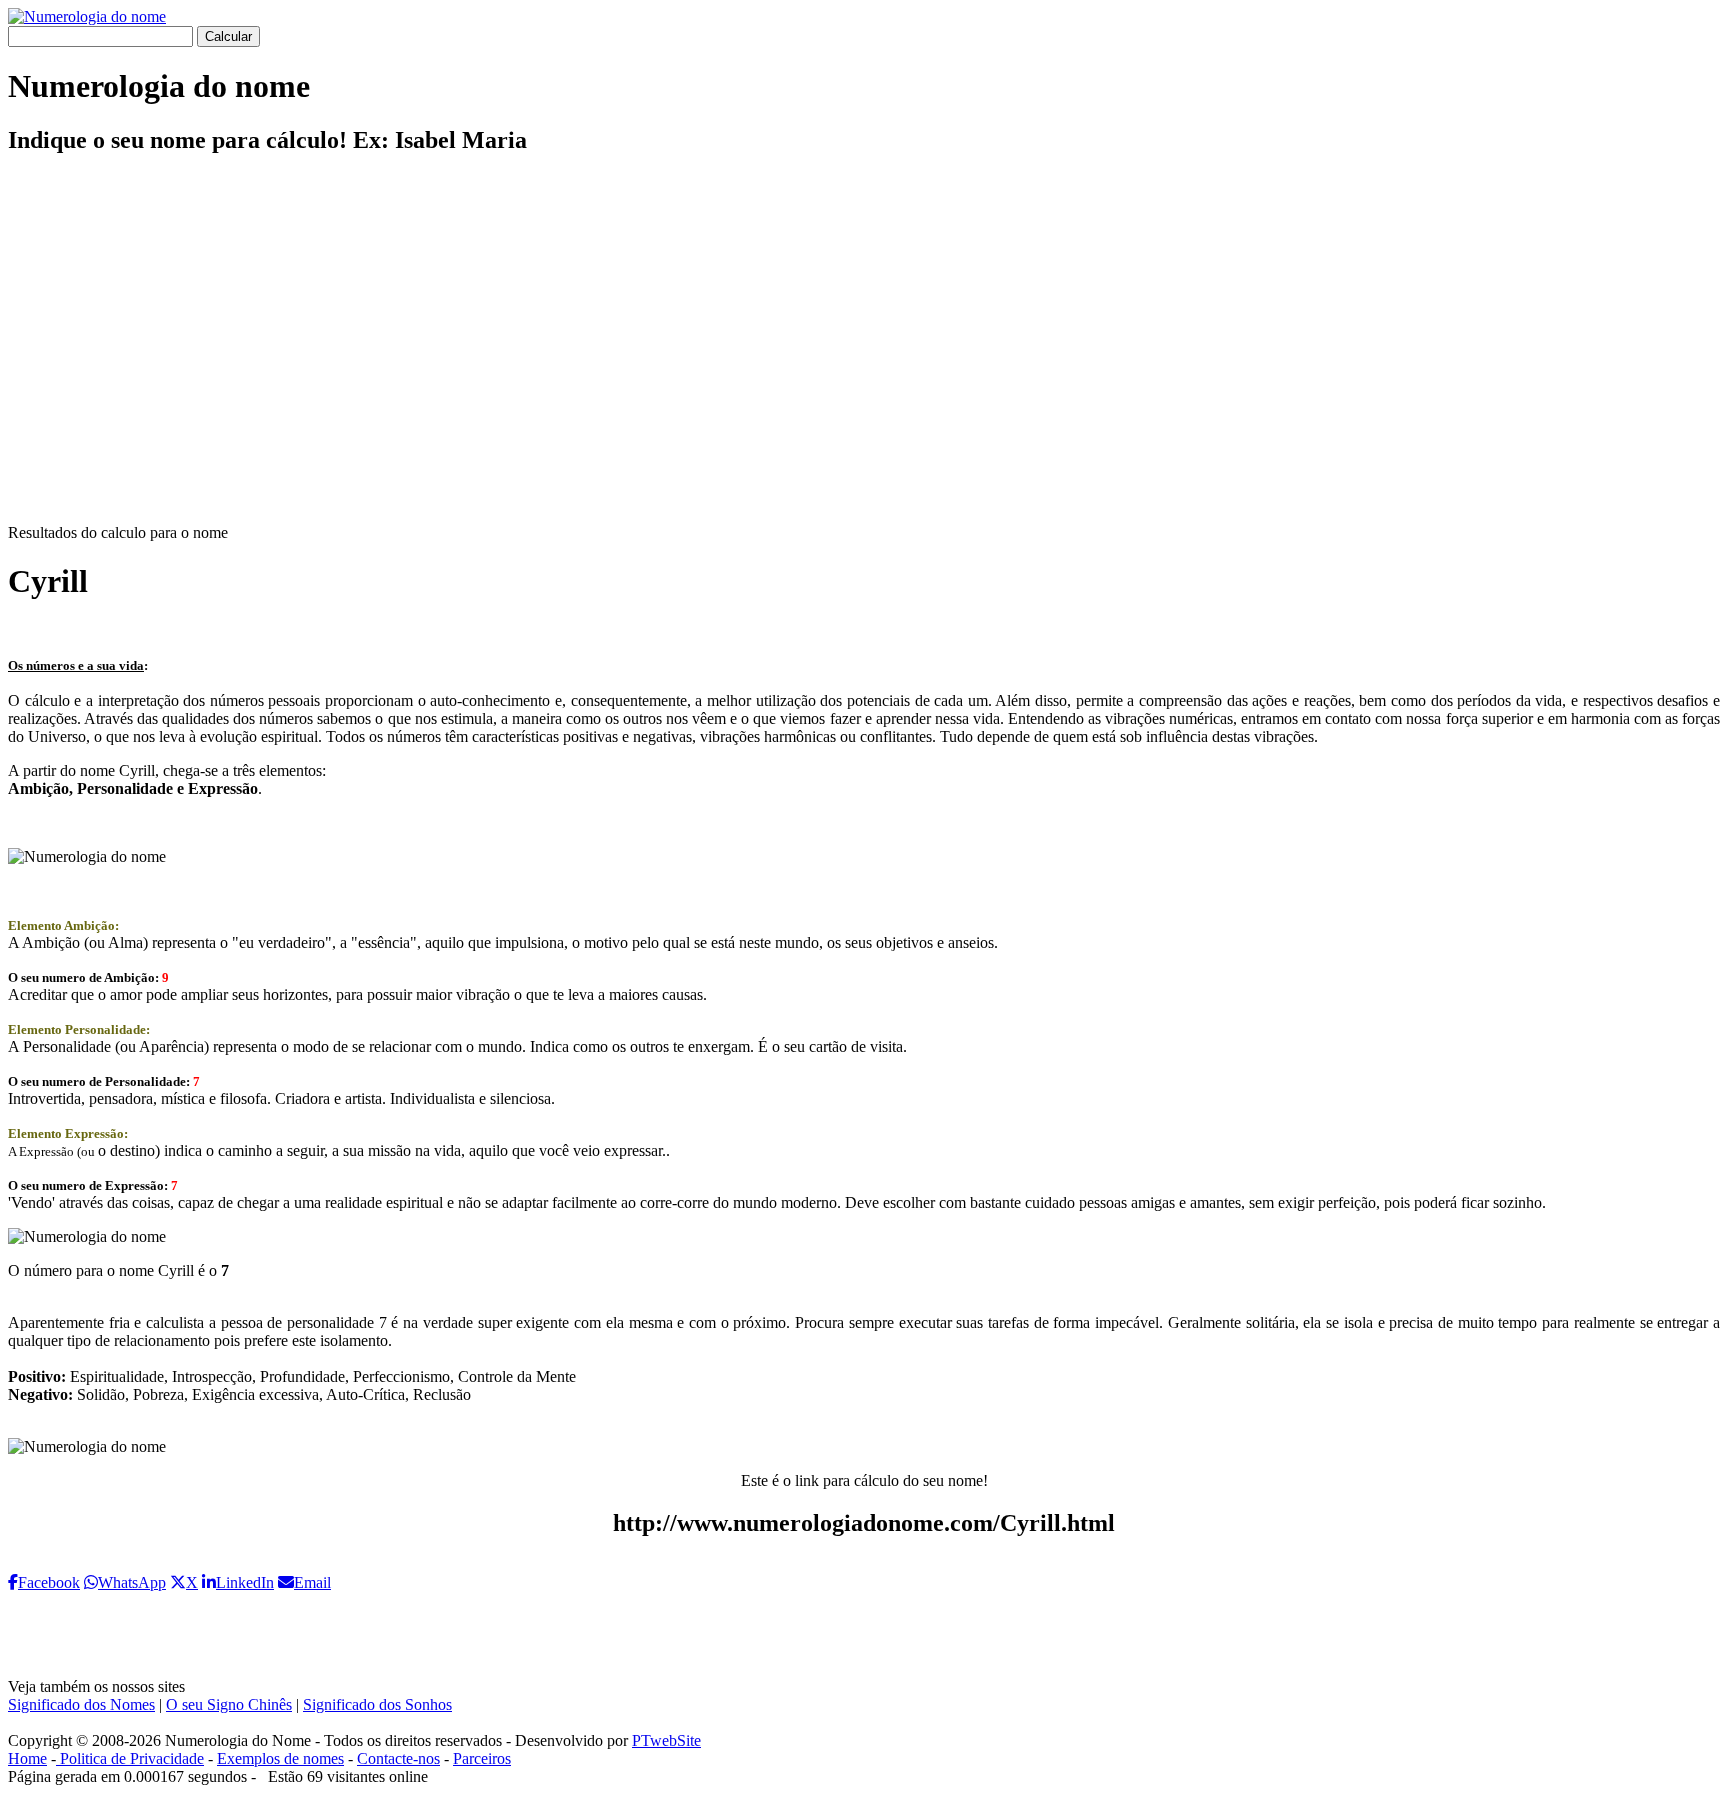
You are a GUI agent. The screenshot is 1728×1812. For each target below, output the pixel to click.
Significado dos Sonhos (377, 1704)
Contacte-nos (398, 1758)
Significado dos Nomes (81, 1704)
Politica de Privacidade (130, 1758)
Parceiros (482, 1758)
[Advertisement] (864, 356)
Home (27, 1758)
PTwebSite (666, 1740)
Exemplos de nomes (280, 1758)
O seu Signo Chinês (229, 1704)
